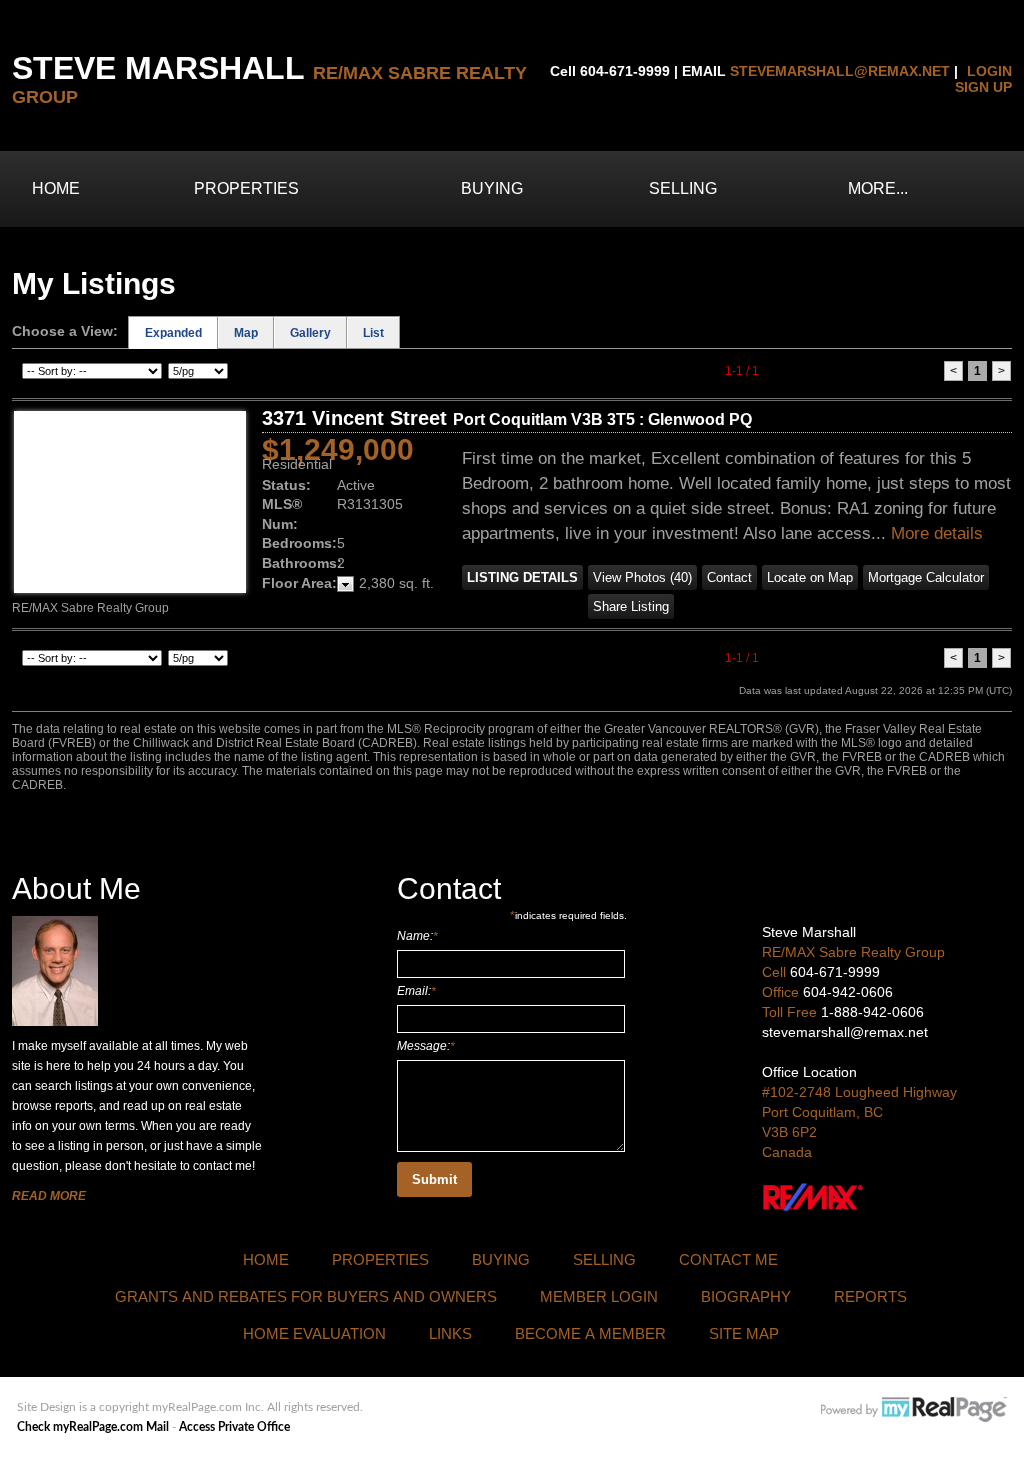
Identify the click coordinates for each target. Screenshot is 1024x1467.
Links (450, 1333)
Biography (746, 1296)
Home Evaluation (314, 1333)
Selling (683, 188)
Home (56, 188)
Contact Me (728, 1259)
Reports (870, 1296)
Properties (246, 188)
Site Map (744, 1333)
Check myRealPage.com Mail (93, 1427)
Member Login (599, 1296)
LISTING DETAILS (522, 577)
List (373, 333)
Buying (492, 188)
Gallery (310, 333)
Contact (729, 577)
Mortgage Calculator (926, 577)
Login (989, 71)
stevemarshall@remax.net (840, 71)
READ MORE (49, 1196)
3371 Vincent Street (507, 418)
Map (246, 333)
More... (878, 188)
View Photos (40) (642, 577)
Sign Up (983, 87)
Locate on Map (810, 577)
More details (937, 533)
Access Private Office (234, 1427)
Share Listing (631, 606)
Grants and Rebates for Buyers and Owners (306, 1296)
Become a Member (590, 1333)
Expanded (173, 333)
